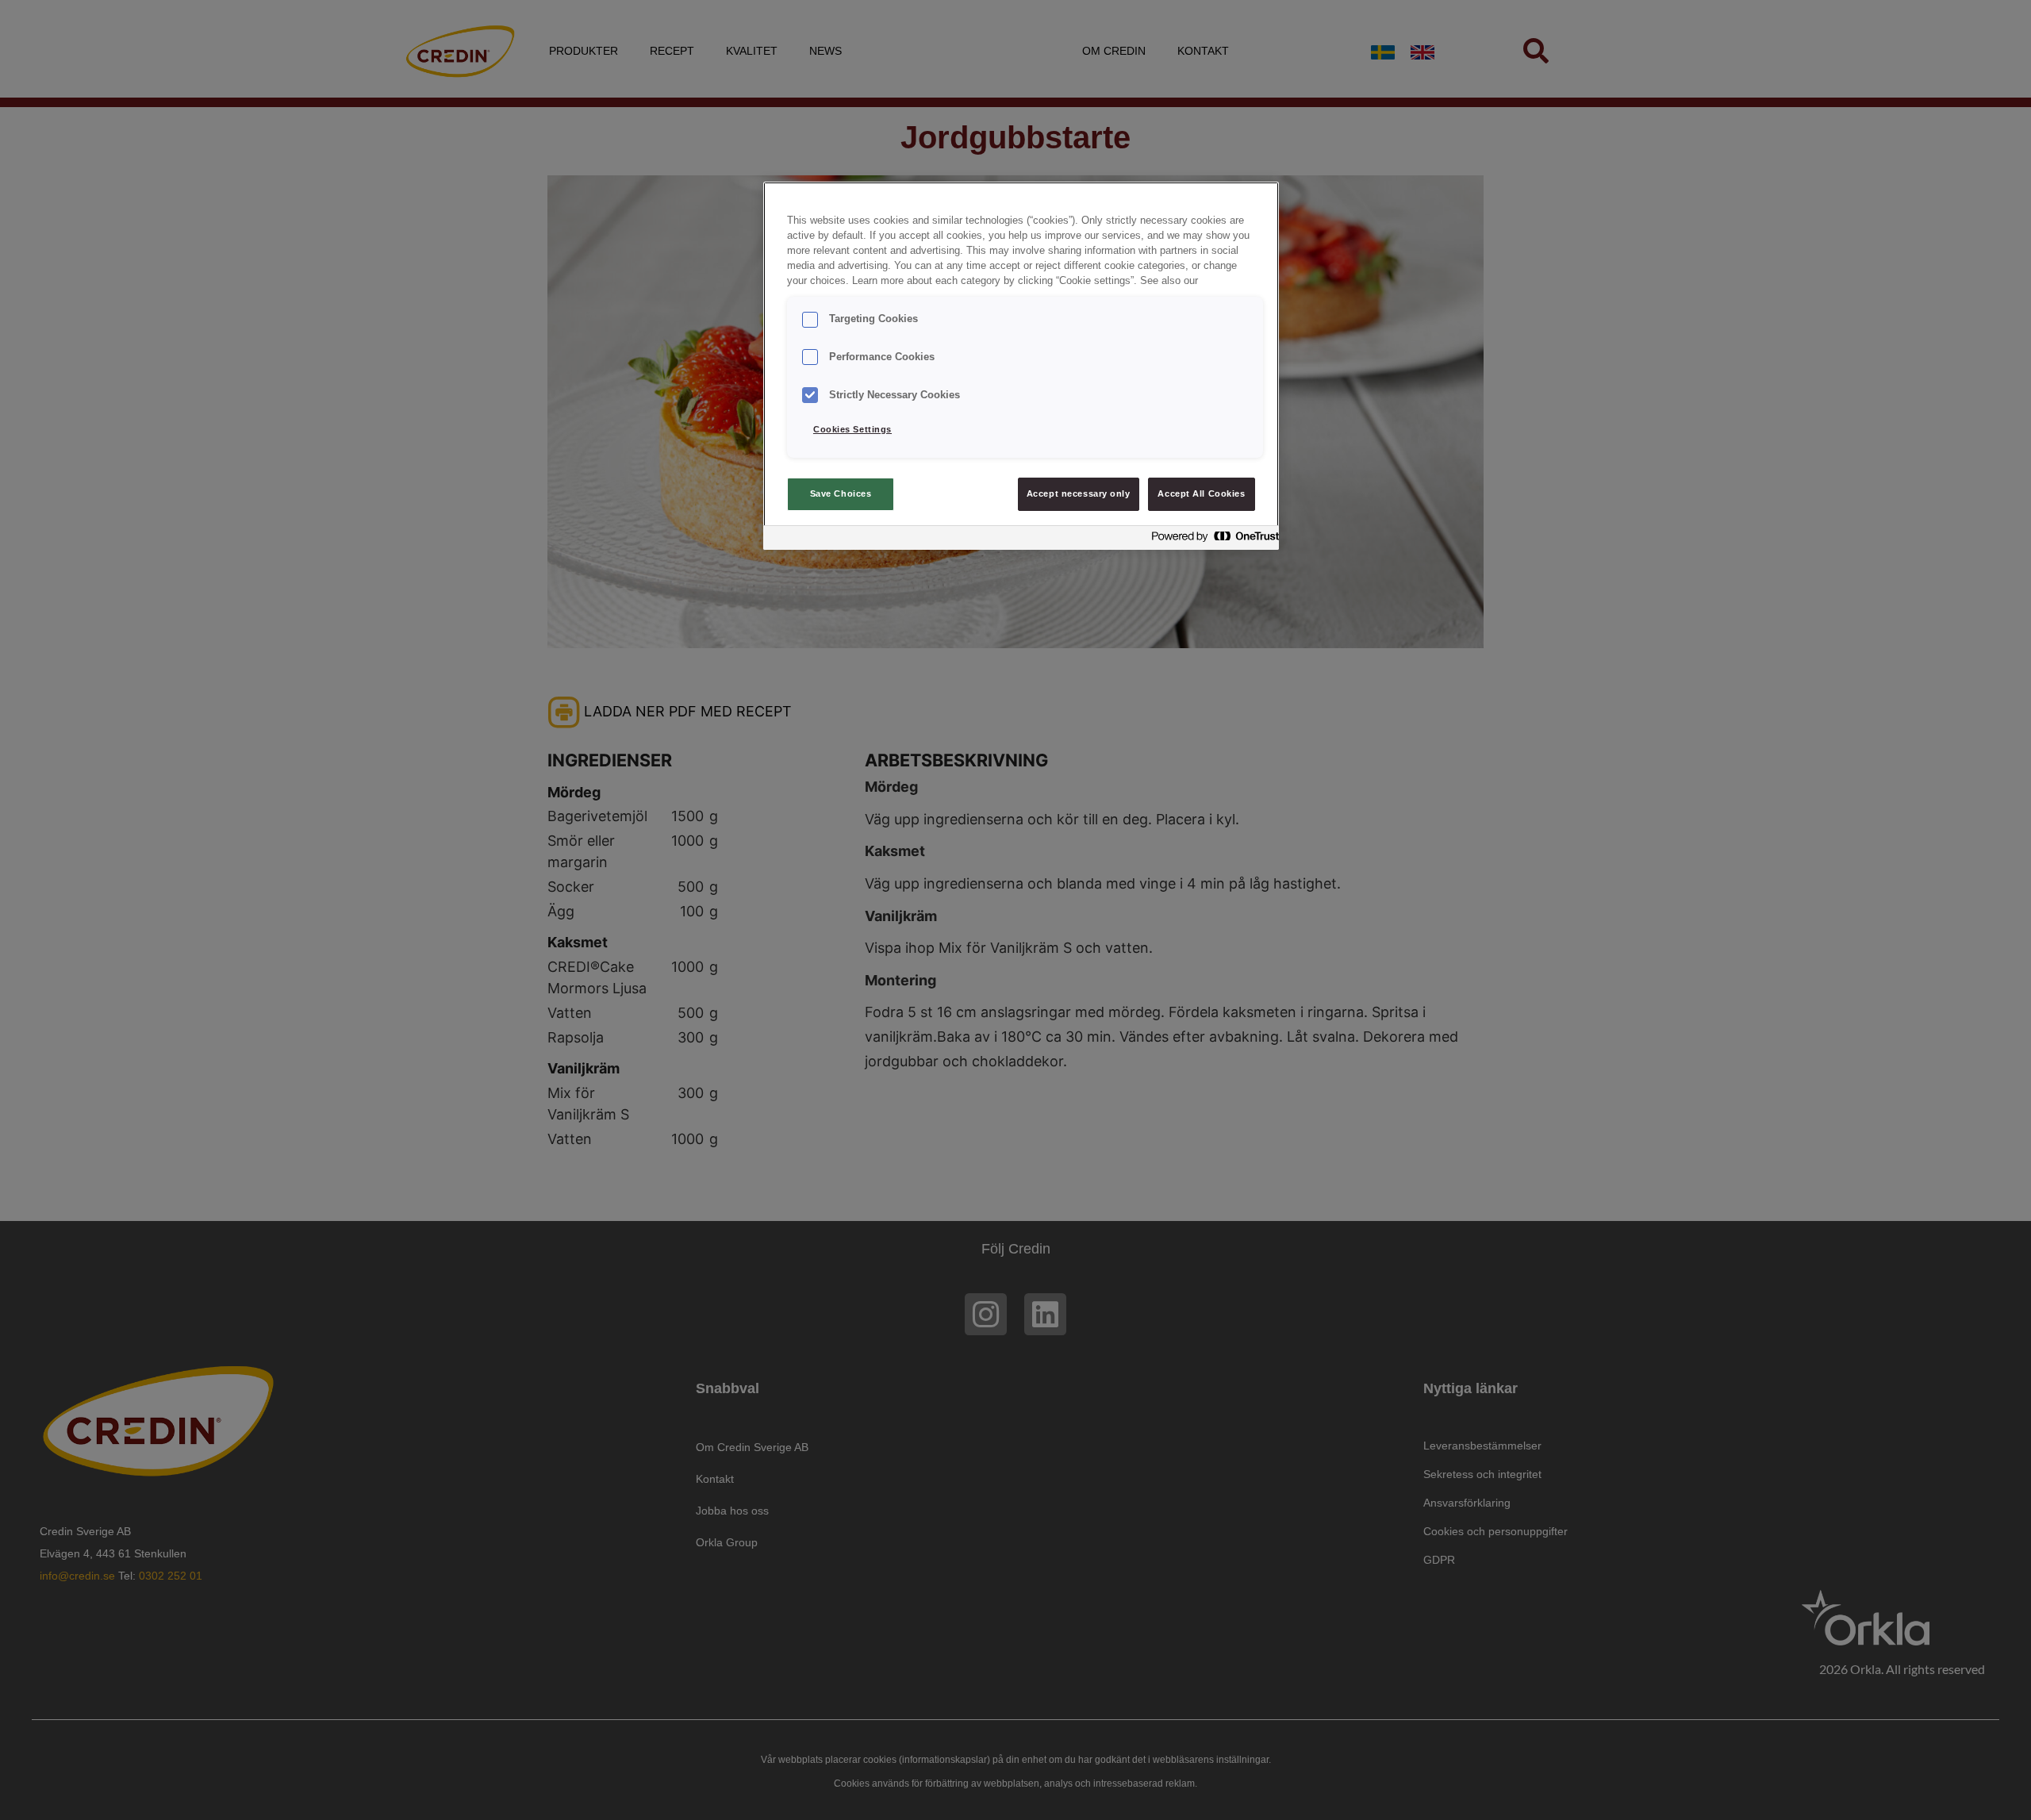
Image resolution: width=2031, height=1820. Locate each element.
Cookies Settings (852, 429)
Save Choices (841, 493)
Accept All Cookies (1201, 493)
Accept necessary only (1079, 493)
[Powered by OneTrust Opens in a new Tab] (1211, 540)
